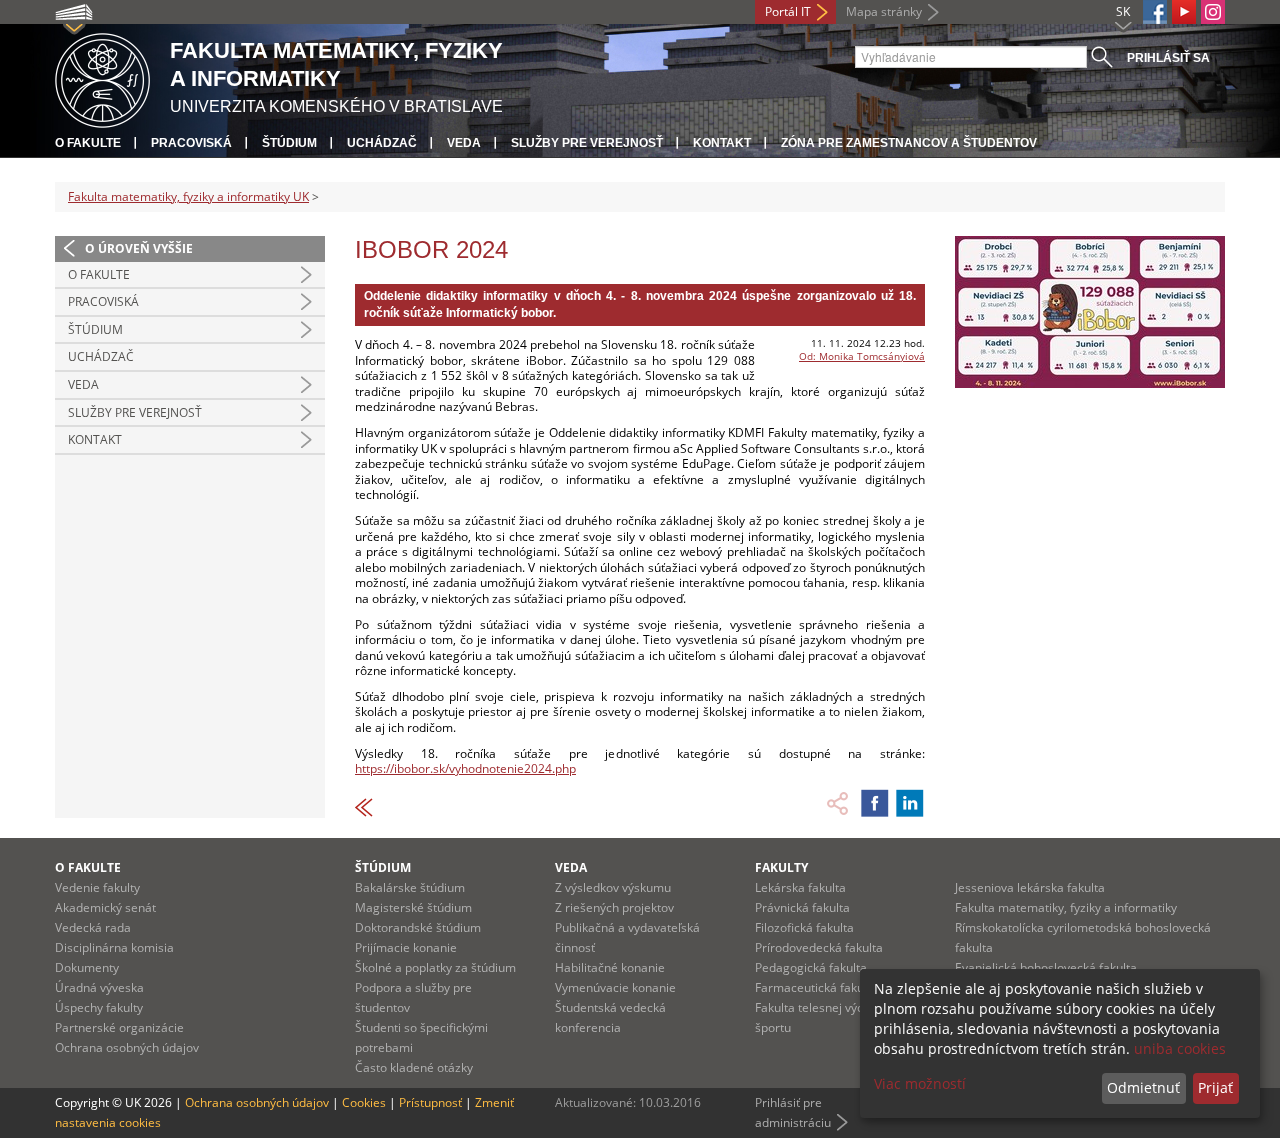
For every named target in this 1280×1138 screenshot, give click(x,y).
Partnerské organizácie (119, 1027)
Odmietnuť (1143, 1087)
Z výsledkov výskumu (613, 887)
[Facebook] (1155, 12)
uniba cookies (1180, 1048)
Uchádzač (382, 143)
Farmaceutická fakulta (816, 987)
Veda (464, 143)
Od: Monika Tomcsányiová (862, 356)
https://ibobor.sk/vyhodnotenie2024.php (465, 768)
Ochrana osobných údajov (127, 1047)
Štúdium (289, 143)
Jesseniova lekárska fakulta (1030, 887)
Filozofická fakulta (804, 927)
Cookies (364, 1102)
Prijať (1215, 1087)
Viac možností (920, 1083)
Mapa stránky (884, 11)
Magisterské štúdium (413, 907)
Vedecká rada (93, 927)
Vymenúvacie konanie (615, 987)
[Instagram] (1213, 12)
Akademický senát (105, 907)
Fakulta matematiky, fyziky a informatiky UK (188, 196)
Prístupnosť (430, 1102)
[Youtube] (1184, 12)
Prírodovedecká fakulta (819, 947)
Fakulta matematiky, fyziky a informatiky (1066, 907)
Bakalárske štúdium (410, 887)
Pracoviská (191, 143)
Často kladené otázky (414, 1067)
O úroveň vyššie (139, 248)
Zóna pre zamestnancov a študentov (909, 143)
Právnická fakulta (802, 907)
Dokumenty (87, 967)
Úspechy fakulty (99, 1007)
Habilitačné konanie (610, 967)
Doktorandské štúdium (418, 927)
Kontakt (722, 143)
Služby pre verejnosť (587, 143)
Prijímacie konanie (406, 947)
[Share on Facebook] (875, 803)
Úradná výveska (99, 987)
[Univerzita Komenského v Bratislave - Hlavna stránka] (102, 77)
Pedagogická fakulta (811, 967)
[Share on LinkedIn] (910, 803)
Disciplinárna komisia (114, 947)
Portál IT (788, 11)
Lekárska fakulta (800, 887)
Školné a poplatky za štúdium (435, 967)
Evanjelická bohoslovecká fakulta (1046, 967)
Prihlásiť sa (1168, 58)
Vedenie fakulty (97, 887)
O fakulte (88, 143)
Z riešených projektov (614, 907)
